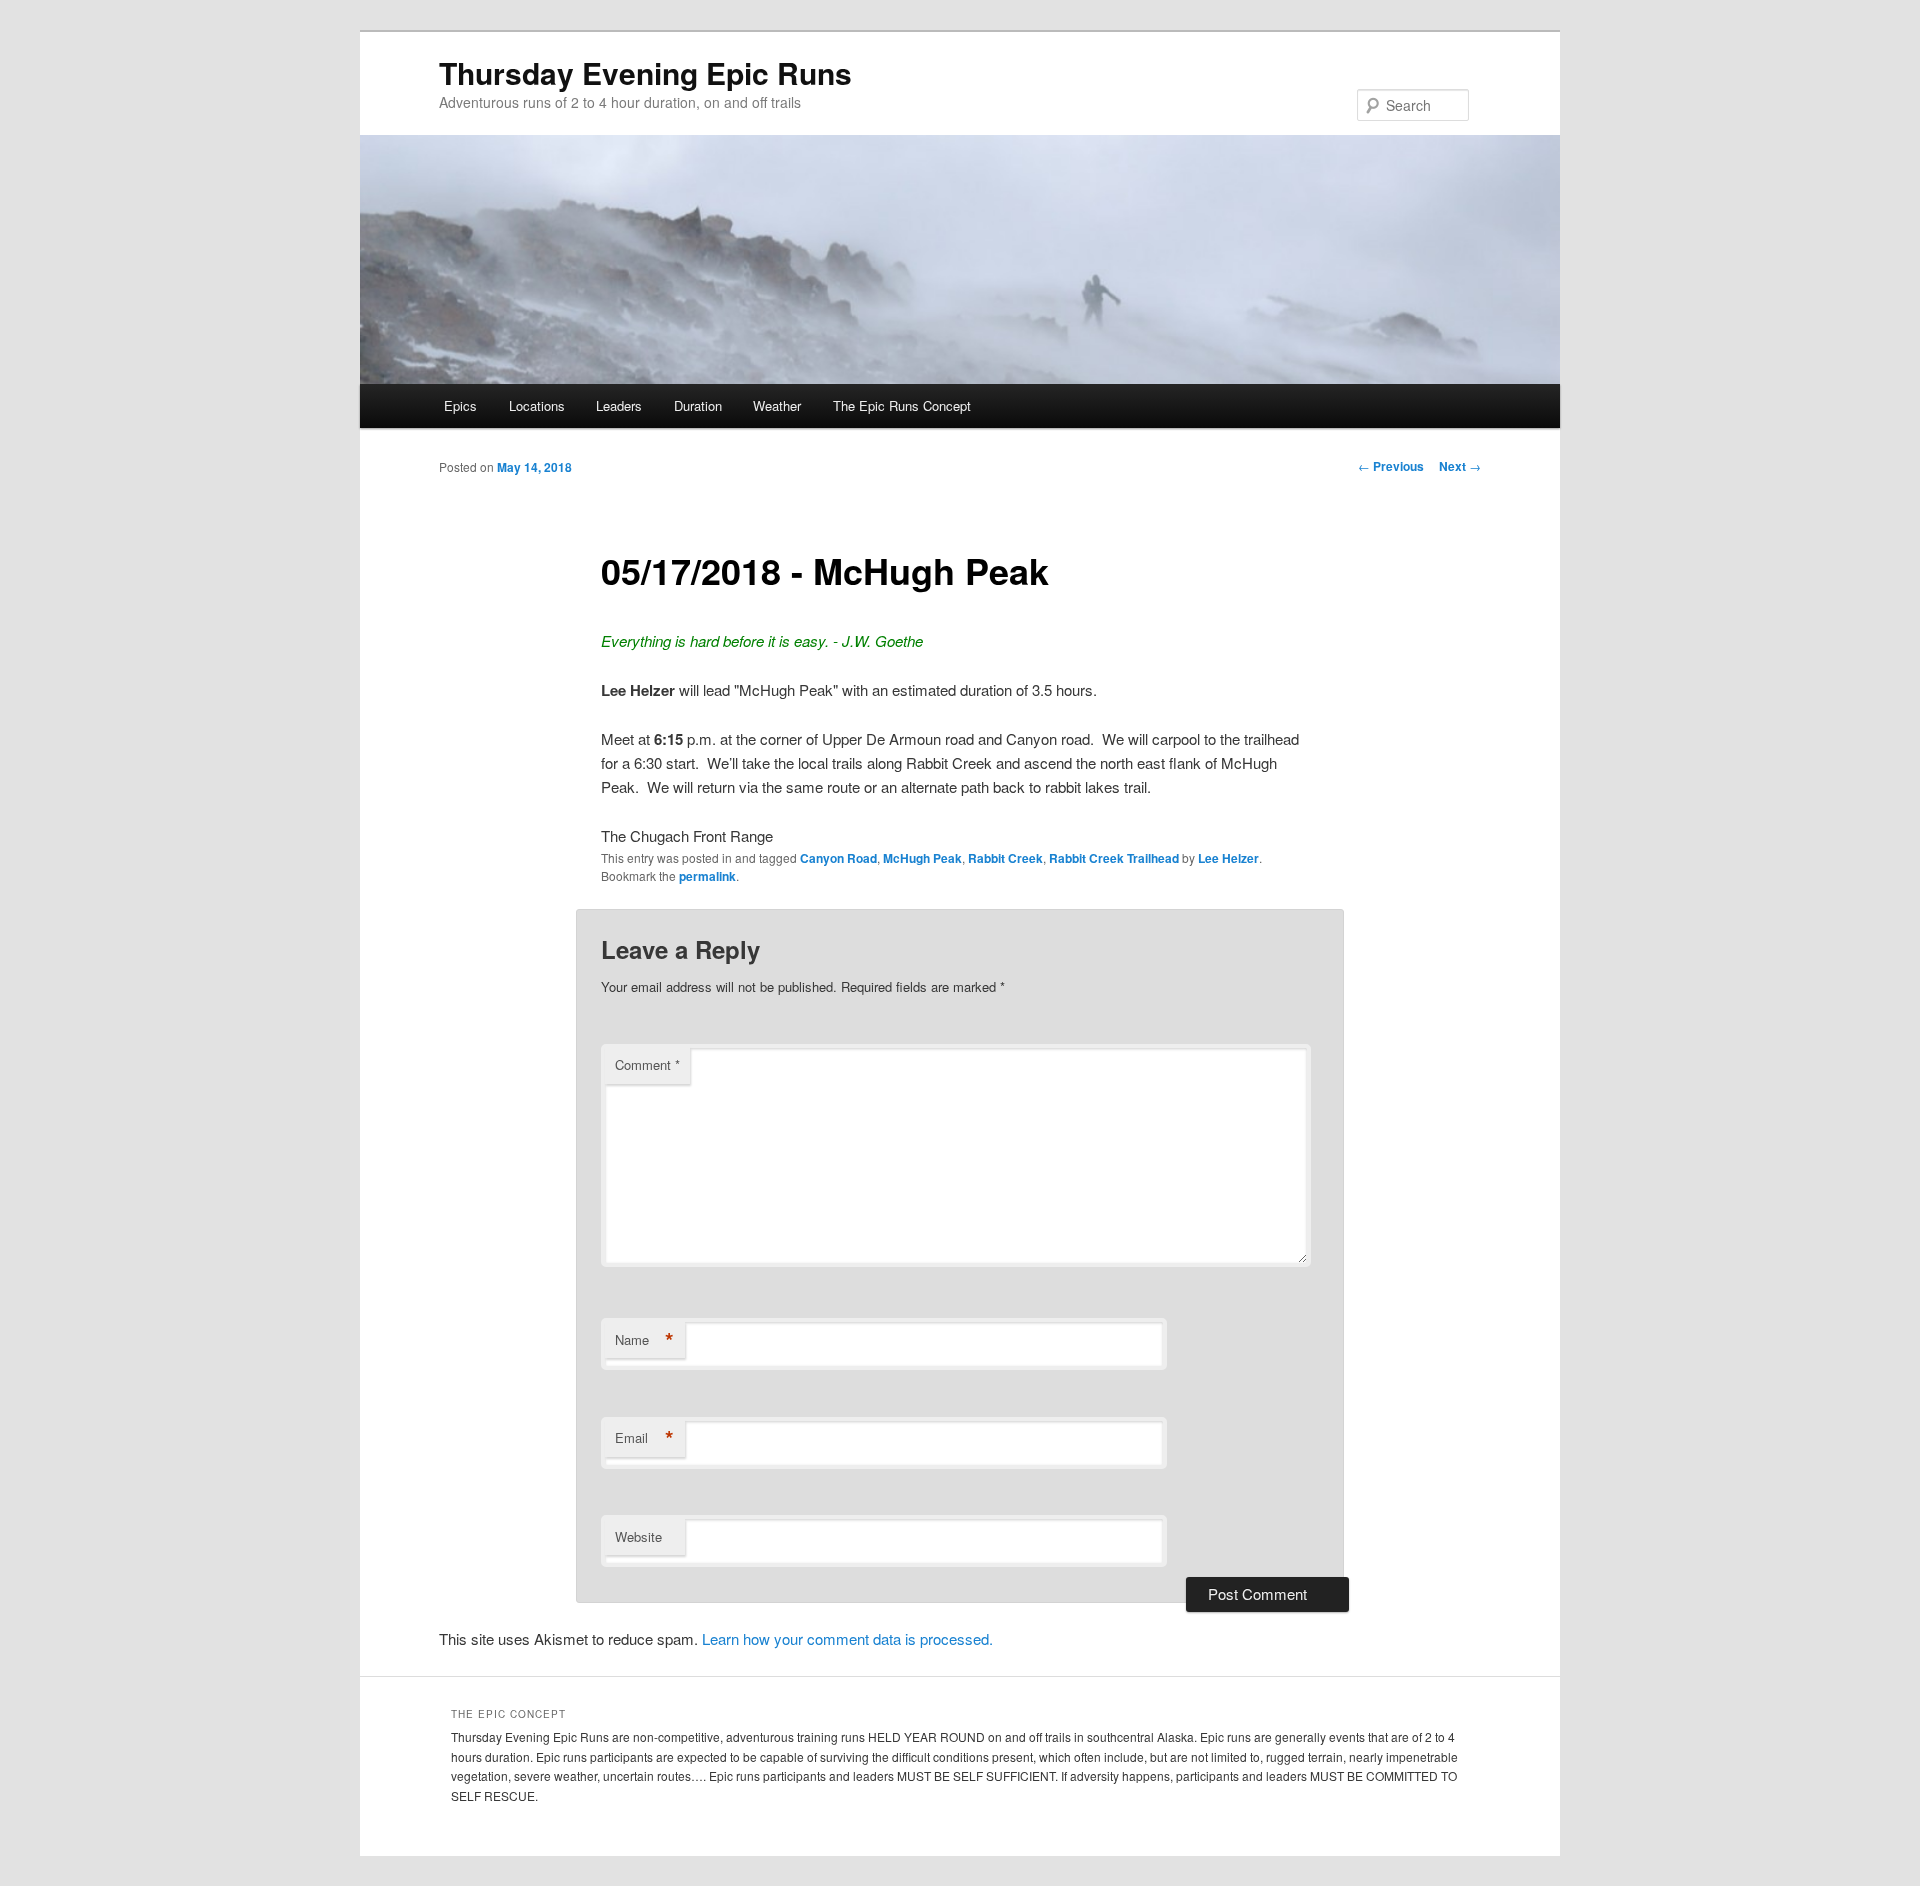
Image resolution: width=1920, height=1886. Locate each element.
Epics (460, 405)
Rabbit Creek (1005, 858)
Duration (698, 405)
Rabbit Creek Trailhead (1114, 858)
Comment (647, 1064)
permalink (707, 876)
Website (638, 1536)
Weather (777, 405)
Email (644, 1438)
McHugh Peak (922, 858)
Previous (1391, 466)
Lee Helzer (1228, 858)
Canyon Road (838, 858)
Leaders (619, 405)
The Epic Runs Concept (902, 405)
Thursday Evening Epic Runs (645, 72)
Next (1460, 466)
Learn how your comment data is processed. (847, 1638)
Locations (537, 405)
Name (644, 1340)
